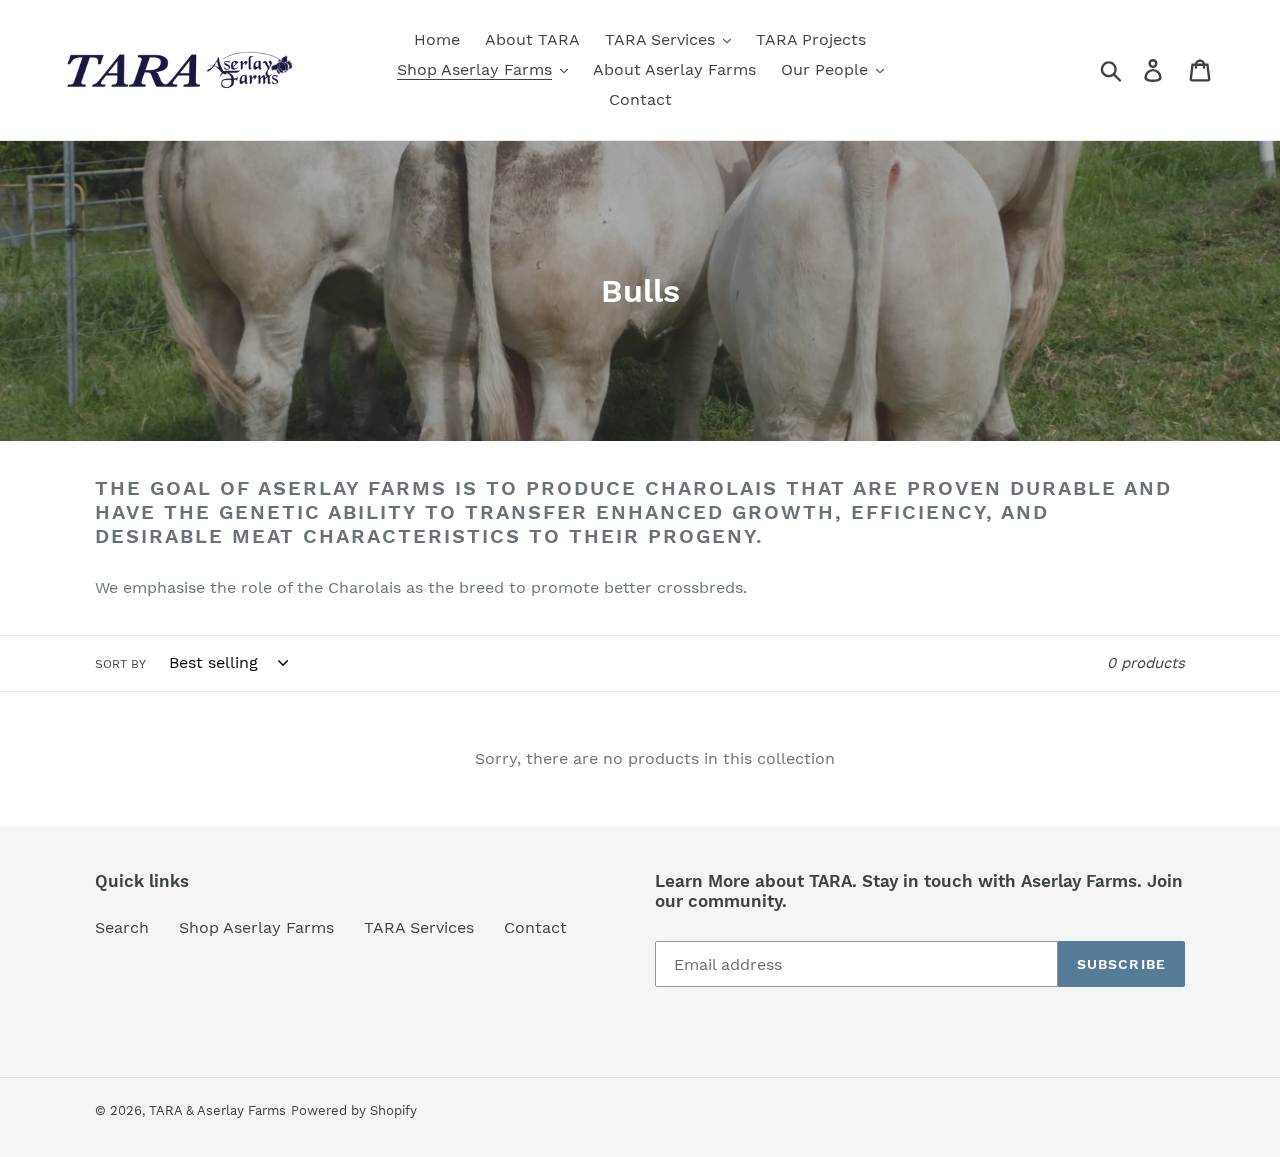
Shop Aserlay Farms (256, 927)
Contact (535, 927)
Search (122, 927)
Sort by (120, 664)
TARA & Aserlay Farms (217, 1110)
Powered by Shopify (354, 1110)
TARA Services (419, 927)
